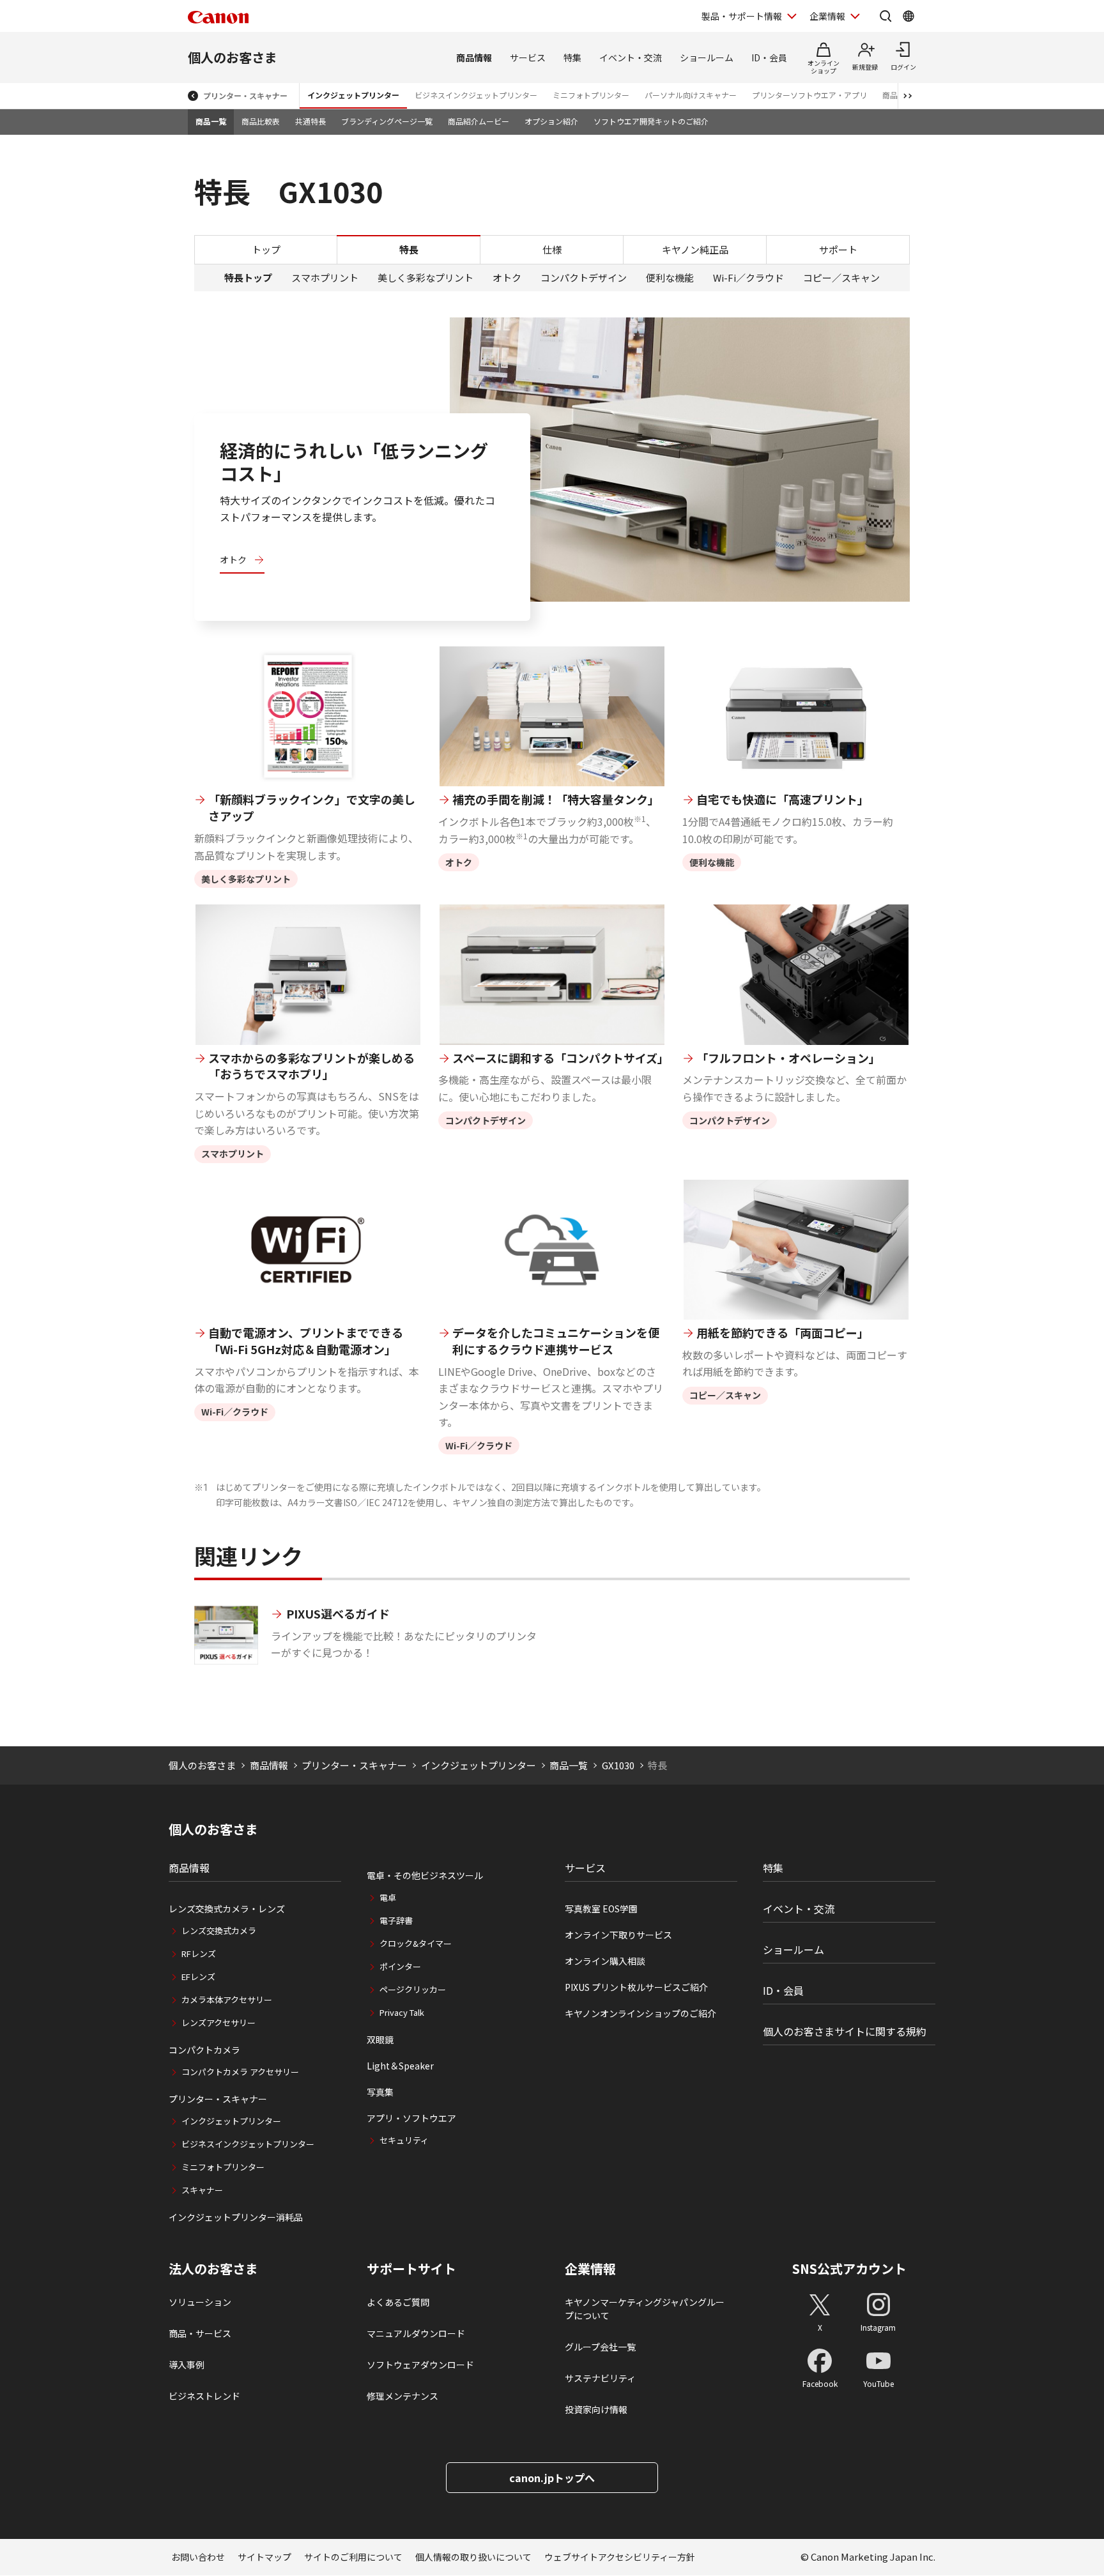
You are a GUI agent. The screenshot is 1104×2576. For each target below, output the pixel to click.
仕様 (552, 249)
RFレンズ (199, 1954)
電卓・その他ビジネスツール (425, 1875)
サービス (528, 57)
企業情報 (827, 16)
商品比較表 (261, 121)
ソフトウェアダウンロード (420, 2365)
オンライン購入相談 (605, 1961)
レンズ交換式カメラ (219, 1931)
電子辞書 (396, 1920)
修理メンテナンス (402, 2396)
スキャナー (202, 2190)
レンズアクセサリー (218, 2023)
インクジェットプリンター (353, 95)
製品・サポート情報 (742, 16)
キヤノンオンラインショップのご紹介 (640, 2013)
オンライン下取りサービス (618, 1935)
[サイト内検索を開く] (885, 16)
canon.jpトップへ (552, 2478)
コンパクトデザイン (584, 278)
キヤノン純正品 (695, 249)
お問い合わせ (198, 2557)
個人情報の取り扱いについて (473, 2557)
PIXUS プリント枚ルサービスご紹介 (636, 1987)
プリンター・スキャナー (245, 95)
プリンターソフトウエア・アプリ (809, 95)
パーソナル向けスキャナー (691, 95)
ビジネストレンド (204, 2396)
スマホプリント (325, 278)
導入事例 (187, 2365)
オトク (507, 278)
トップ (266, 249)
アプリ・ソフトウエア (411, 2118)
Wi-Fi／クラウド (748, 278)
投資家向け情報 (596, 2409)
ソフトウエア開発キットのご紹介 (651, 121)
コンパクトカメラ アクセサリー (240, 2072)
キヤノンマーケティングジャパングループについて (645, 2309)
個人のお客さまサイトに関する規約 (845, 2031)
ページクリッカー (413, 1989)
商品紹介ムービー (479, 121)
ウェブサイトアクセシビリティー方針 (620, 2557)
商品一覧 (211, 121)
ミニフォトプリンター (591, 95)
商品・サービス (200, 2333)
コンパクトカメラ (204, 2050)
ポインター (400, 1966)
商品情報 (474, 57)
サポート (838, 249)
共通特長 (310, 121)
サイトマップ (264, 2557)
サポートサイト (411, 2269)
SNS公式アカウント (849, 2268)
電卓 (388, 1897)
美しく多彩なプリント (425, 278)
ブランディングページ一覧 (387, 121)
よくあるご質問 (398, 2302)
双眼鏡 (380, 2039)
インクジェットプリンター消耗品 (236, 2217)
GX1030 (618, 1765)
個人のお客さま (233, 57)
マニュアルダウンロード (416, 2333)
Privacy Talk (402, 2012)
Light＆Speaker (400, 2066)
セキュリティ (404, 2140)
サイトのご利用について (353, 2557)
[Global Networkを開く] (908, 16)
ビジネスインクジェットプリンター (476, 95)
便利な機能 (670, 278)
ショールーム (707, 57)
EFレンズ (198, 1977)
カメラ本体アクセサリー (227, 2000)
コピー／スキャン (841, 278)
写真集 (380, 2092)
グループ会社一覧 (600, 2347)
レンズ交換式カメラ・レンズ (227, 1909)
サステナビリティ (600, 2378)
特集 (572, 57)
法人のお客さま (213, 2269)
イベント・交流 (631, 57)
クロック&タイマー (416, 1943)
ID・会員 (769, 57)
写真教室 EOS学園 (601, 1909)
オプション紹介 (551, 121)
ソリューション (200, 2302)
